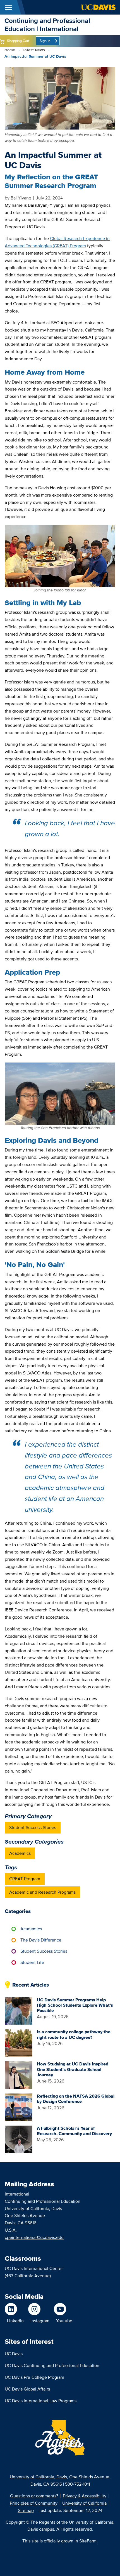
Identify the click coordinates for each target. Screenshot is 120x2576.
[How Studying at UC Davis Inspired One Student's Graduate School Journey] (19, 2075)
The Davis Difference (41, 1940)
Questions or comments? (34, 2496)
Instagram (40, 2321)
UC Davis (14, 2354)
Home (10, 50)
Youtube (64, 2321)
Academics (20, 1853)
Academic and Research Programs (42, 1892)
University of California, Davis (38, 2477)
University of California (84, 2503)
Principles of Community (34, 2503)
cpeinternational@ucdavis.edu (34, 2237)
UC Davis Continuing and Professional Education (52, 2365)
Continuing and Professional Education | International (47, 25)
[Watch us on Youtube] (63, 2309)
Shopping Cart (18, 41)
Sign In (45, 41)
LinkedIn (15, 2321)
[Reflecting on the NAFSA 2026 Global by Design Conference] (19, 2107)
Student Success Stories (33, 1828)
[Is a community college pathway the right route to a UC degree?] (19, 2043)
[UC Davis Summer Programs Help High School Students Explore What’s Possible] (19, 2010)
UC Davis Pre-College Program (34, 2377)
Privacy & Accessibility (85, 2496)
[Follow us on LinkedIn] (14, 2309)
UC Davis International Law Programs (41, 2401)
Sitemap (26, 2510)
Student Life (32, 1962)
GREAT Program (25, 1879)
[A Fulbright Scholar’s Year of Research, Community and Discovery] (19, 2139)
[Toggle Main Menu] (8, 7)
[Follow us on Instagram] (39, 2309)
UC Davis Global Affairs (27, 2389)
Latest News (34, 50)
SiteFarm (88, 2541)
